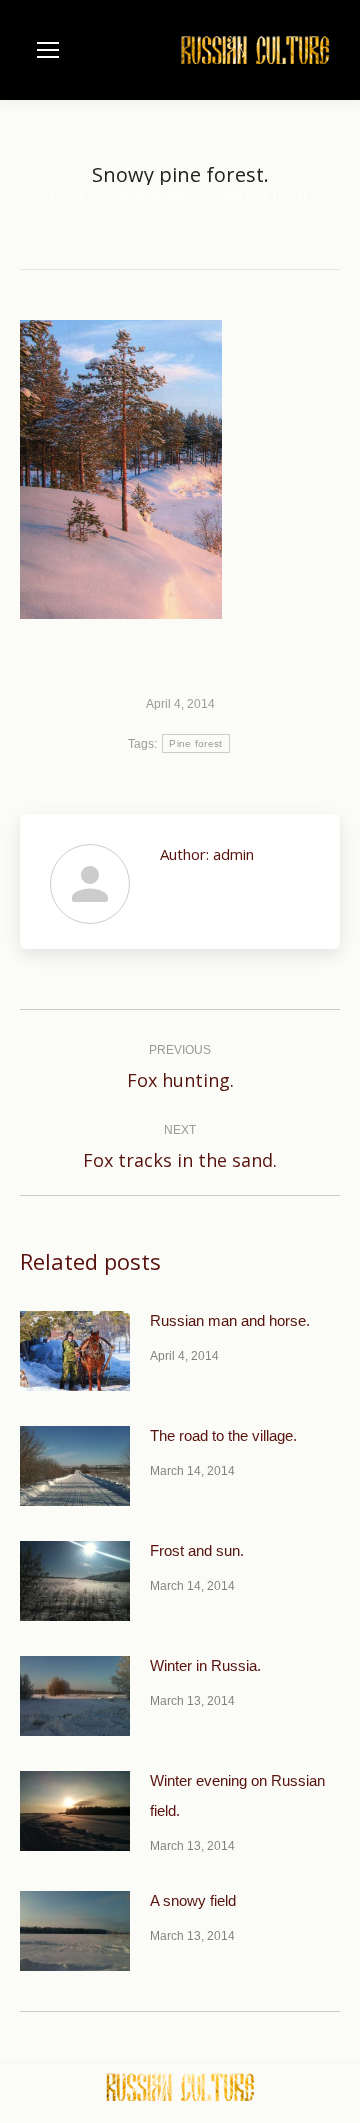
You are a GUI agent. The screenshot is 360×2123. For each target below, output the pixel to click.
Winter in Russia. (205, 1665)
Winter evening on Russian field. (237, 1795)
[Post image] (75, 1351)
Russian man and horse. (230, 1320)
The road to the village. (223, 1435)
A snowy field (193, 1900)
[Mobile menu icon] (48, 50)
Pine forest (195, 743)
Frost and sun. (197, 1550)
